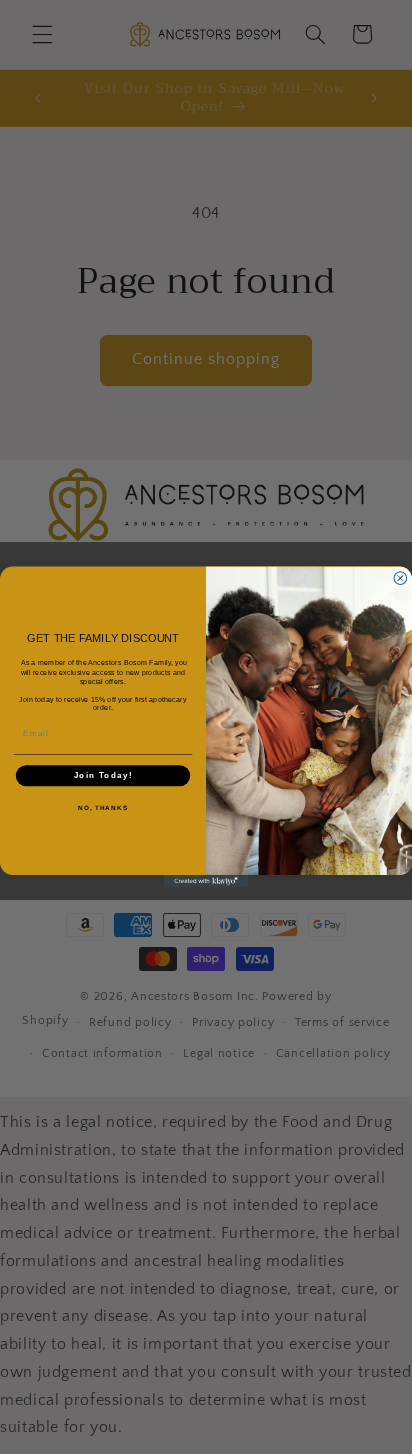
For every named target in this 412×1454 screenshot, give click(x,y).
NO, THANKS (103, 806)
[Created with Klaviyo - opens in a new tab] (206, 881)
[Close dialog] (400, 578)
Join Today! (103, 774)
